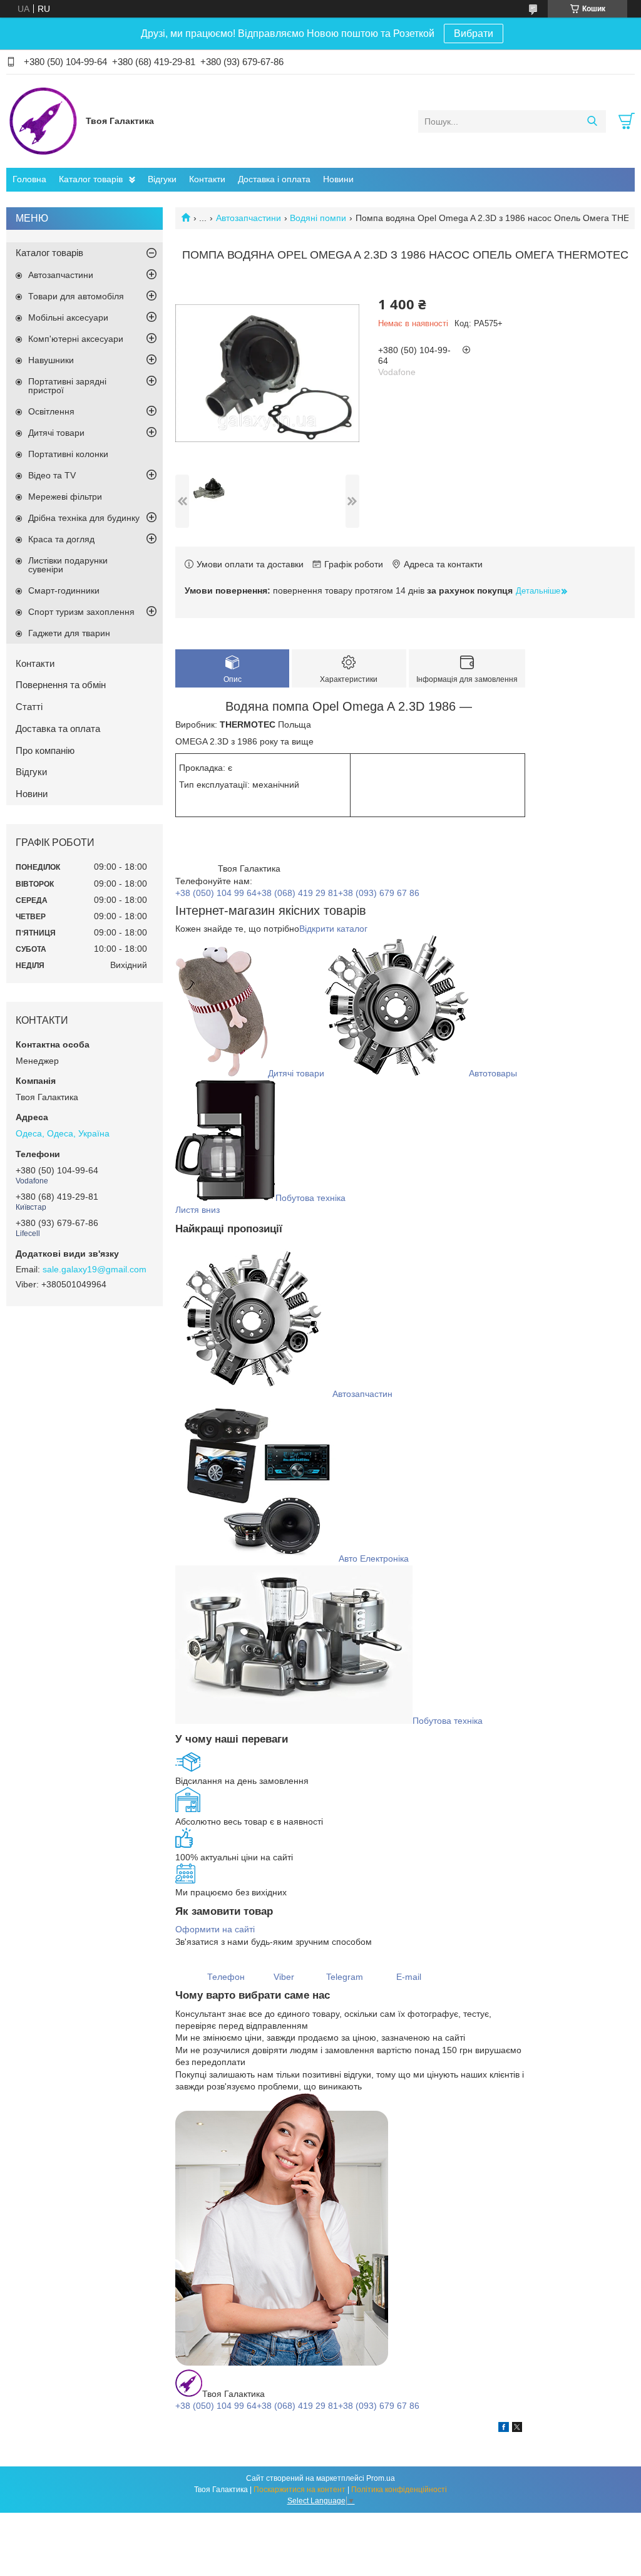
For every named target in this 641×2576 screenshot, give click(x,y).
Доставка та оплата (58, 729)
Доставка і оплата (274, 179)
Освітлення (51, 411)
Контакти (207, 179)
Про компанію (45, 750)
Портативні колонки (68, 454)
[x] (517, 2429)
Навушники (51, 360)
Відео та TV (52, 475)
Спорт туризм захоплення (81, 612)
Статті (29, 707)
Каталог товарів (91, 179)
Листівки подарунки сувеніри (68, 565)
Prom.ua (381, 2478)
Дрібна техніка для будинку (84, 518)
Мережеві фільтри (65, 497)
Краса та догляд (61, 539)
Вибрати (474, 33)
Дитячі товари (56, 433)
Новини (338, 179)
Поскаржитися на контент (300, 2490)
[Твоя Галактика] (43, 121)
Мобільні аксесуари (68, 317)
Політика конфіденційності (399, 2490)
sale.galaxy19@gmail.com (95, 1269)
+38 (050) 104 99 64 (216, 893)
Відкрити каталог (333, 929)
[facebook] (504, 2429)
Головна (29, 179)
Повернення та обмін (61, 685)
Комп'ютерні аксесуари (76, 339)
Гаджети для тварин (69, 633)
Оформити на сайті (215, 1929)
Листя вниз (197, 1210)
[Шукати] (592, 121)
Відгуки (162, 179)
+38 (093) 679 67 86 (379, 893)
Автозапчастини (249, 218)
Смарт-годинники (64, 590)
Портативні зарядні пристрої (67, 386)
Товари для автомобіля (76, 296)
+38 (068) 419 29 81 (297, 893)
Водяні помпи (318, 218)
